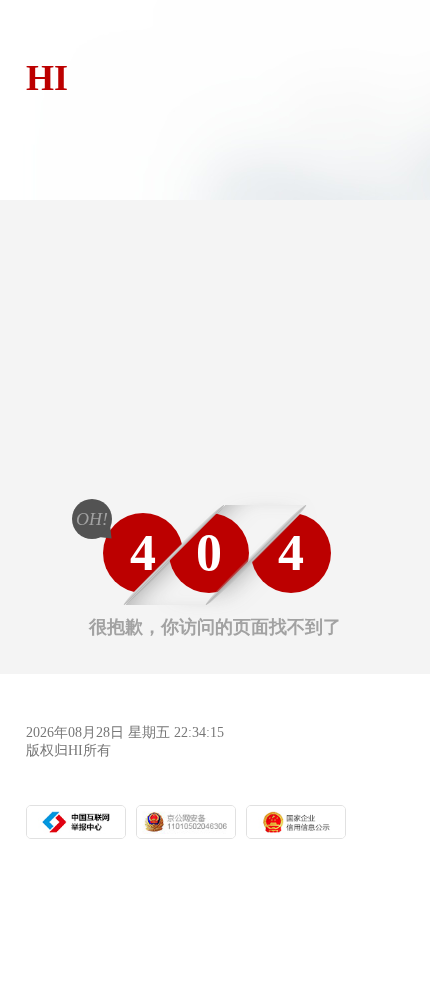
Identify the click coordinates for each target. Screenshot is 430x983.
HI (47, 78)
